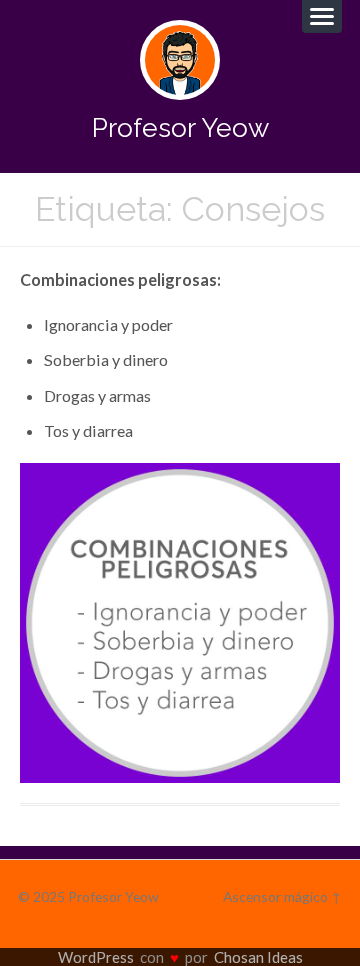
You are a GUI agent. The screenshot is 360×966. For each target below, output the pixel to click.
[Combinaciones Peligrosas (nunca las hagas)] (180, 623)
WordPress (96, 957)
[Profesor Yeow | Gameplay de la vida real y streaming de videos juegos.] (180, 60)
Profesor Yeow (180, 127)
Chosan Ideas (258, 957)
